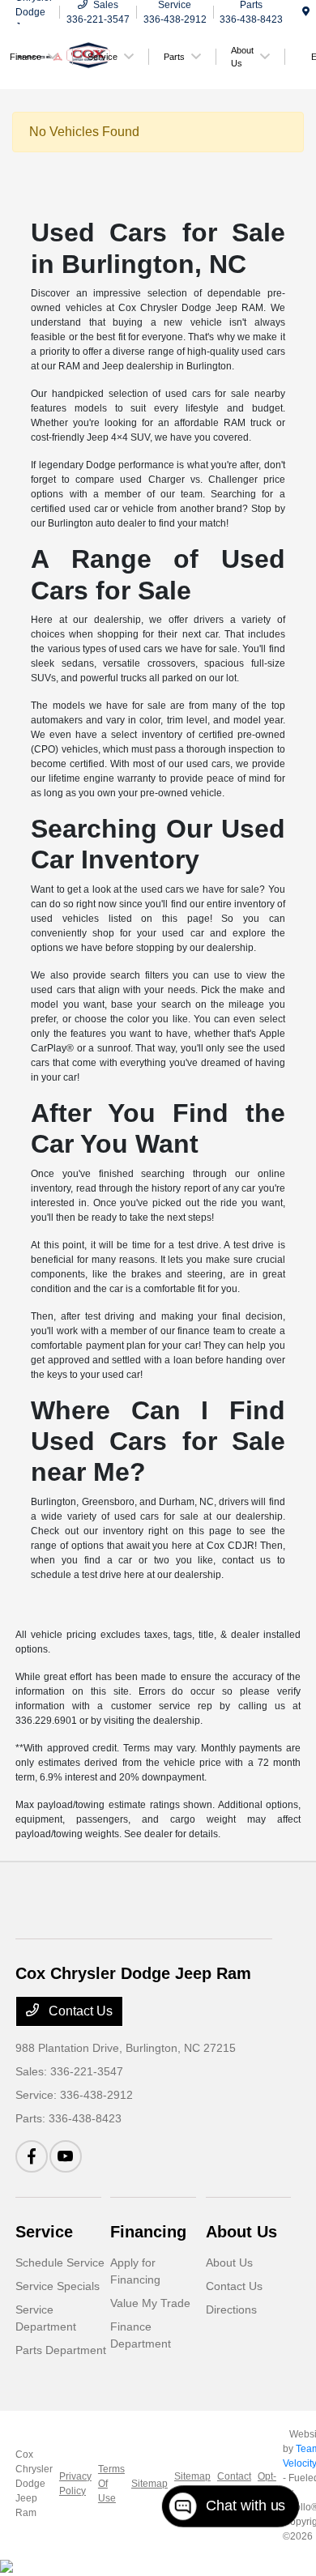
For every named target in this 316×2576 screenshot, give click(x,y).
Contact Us (79, 2011)
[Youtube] (66, 2156)
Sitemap (149, 2484)
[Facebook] (32, 2156)
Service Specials (58, 2286)
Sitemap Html (192, 2484)
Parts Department (61, 2350)
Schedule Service (60, 2263)
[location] (306, 12)
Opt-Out (267, 2484)
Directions (231, 2309)
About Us (241, 2232)
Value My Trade (150, 2303)
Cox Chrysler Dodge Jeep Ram (34, 2484)
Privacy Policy (75, 2484)
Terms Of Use (111, 2484)
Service (44, 2232)
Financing (148, 2232)
